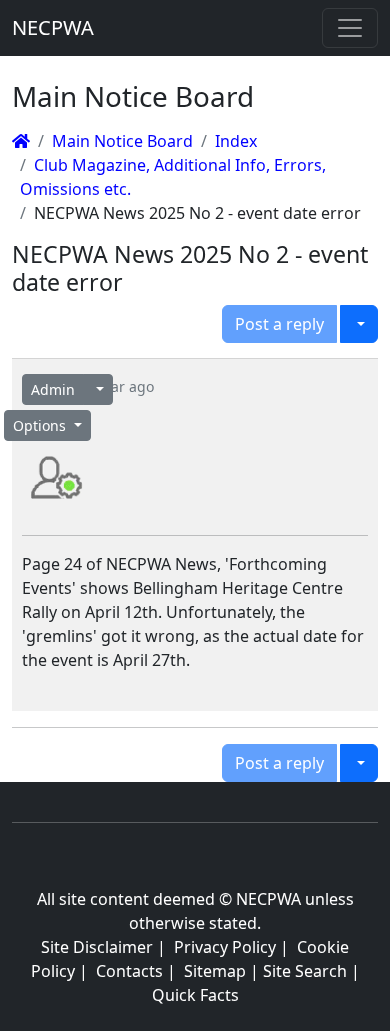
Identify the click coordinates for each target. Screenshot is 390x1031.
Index (236, 141)
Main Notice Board (122, 141)
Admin (53, 389)
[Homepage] (21, 141)
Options (41, 425)
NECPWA (53, 27)
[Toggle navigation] (350, 28)
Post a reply (279, 324)
